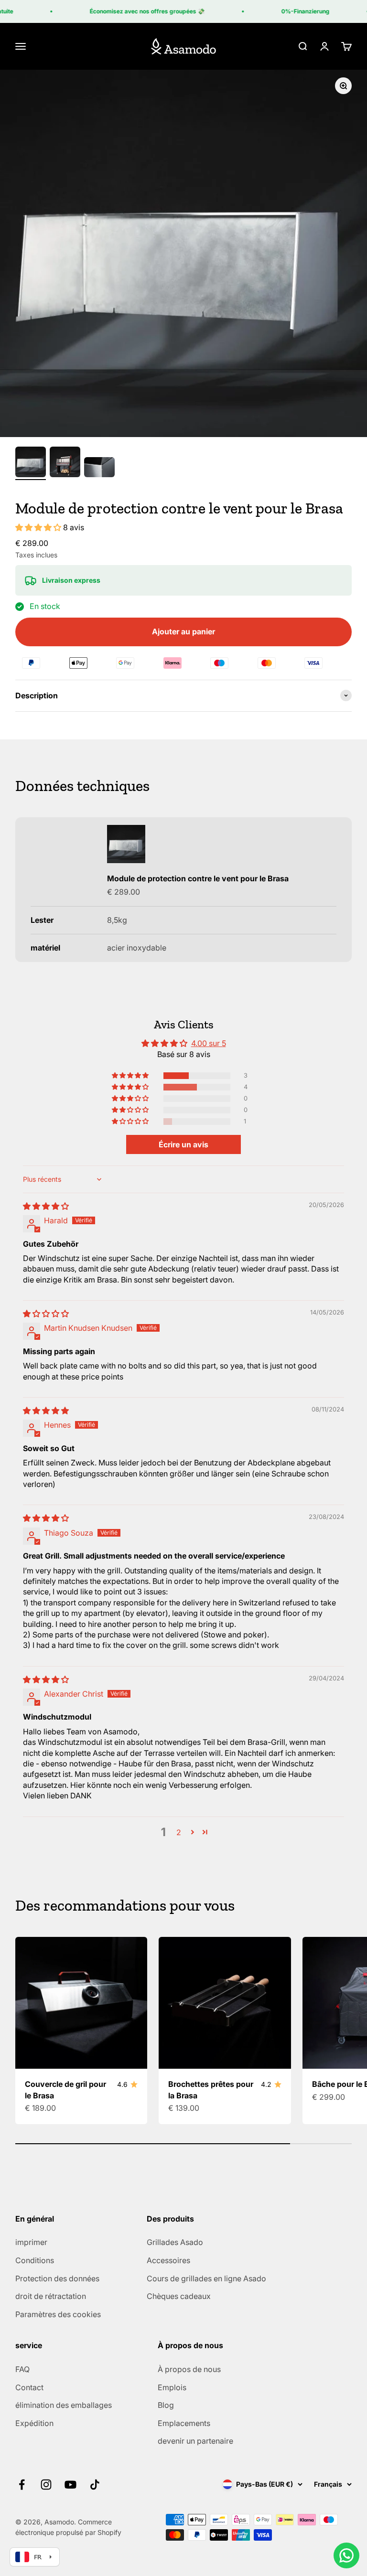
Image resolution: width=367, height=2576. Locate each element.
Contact (29, 2387)
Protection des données (57, 2278)
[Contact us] (346, 2555)
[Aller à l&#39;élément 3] (99, 469)
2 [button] (179, 1832)
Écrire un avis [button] (183, 1144)
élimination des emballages (64, 2405)
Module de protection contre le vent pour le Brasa (198, 878)
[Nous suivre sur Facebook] (22, 2485)
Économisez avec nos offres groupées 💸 (139, 11)
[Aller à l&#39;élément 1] (31, 463)
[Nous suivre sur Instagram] (46, 2485)
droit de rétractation (51, 2296)
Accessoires (168, 2260)
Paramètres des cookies (58, 2314)
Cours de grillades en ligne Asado (206, 2278)
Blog (166, 2405)
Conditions (35, 2260)
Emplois (172, 2387)
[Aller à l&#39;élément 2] (65, 463)
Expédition (34, 2423)
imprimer (31, 2242)
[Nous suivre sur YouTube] (70, 2485)
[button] (39, 527)
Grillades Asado (175, 2242)
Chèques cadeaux (179, 2296)
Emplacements (184, 2423)
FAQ (22, 2369)
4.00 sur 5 (209, 1043)
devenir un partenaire (195, 2441)
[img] (46, 1206)
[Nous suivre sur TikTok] (95, 2485)
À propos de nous (189, 2369)
